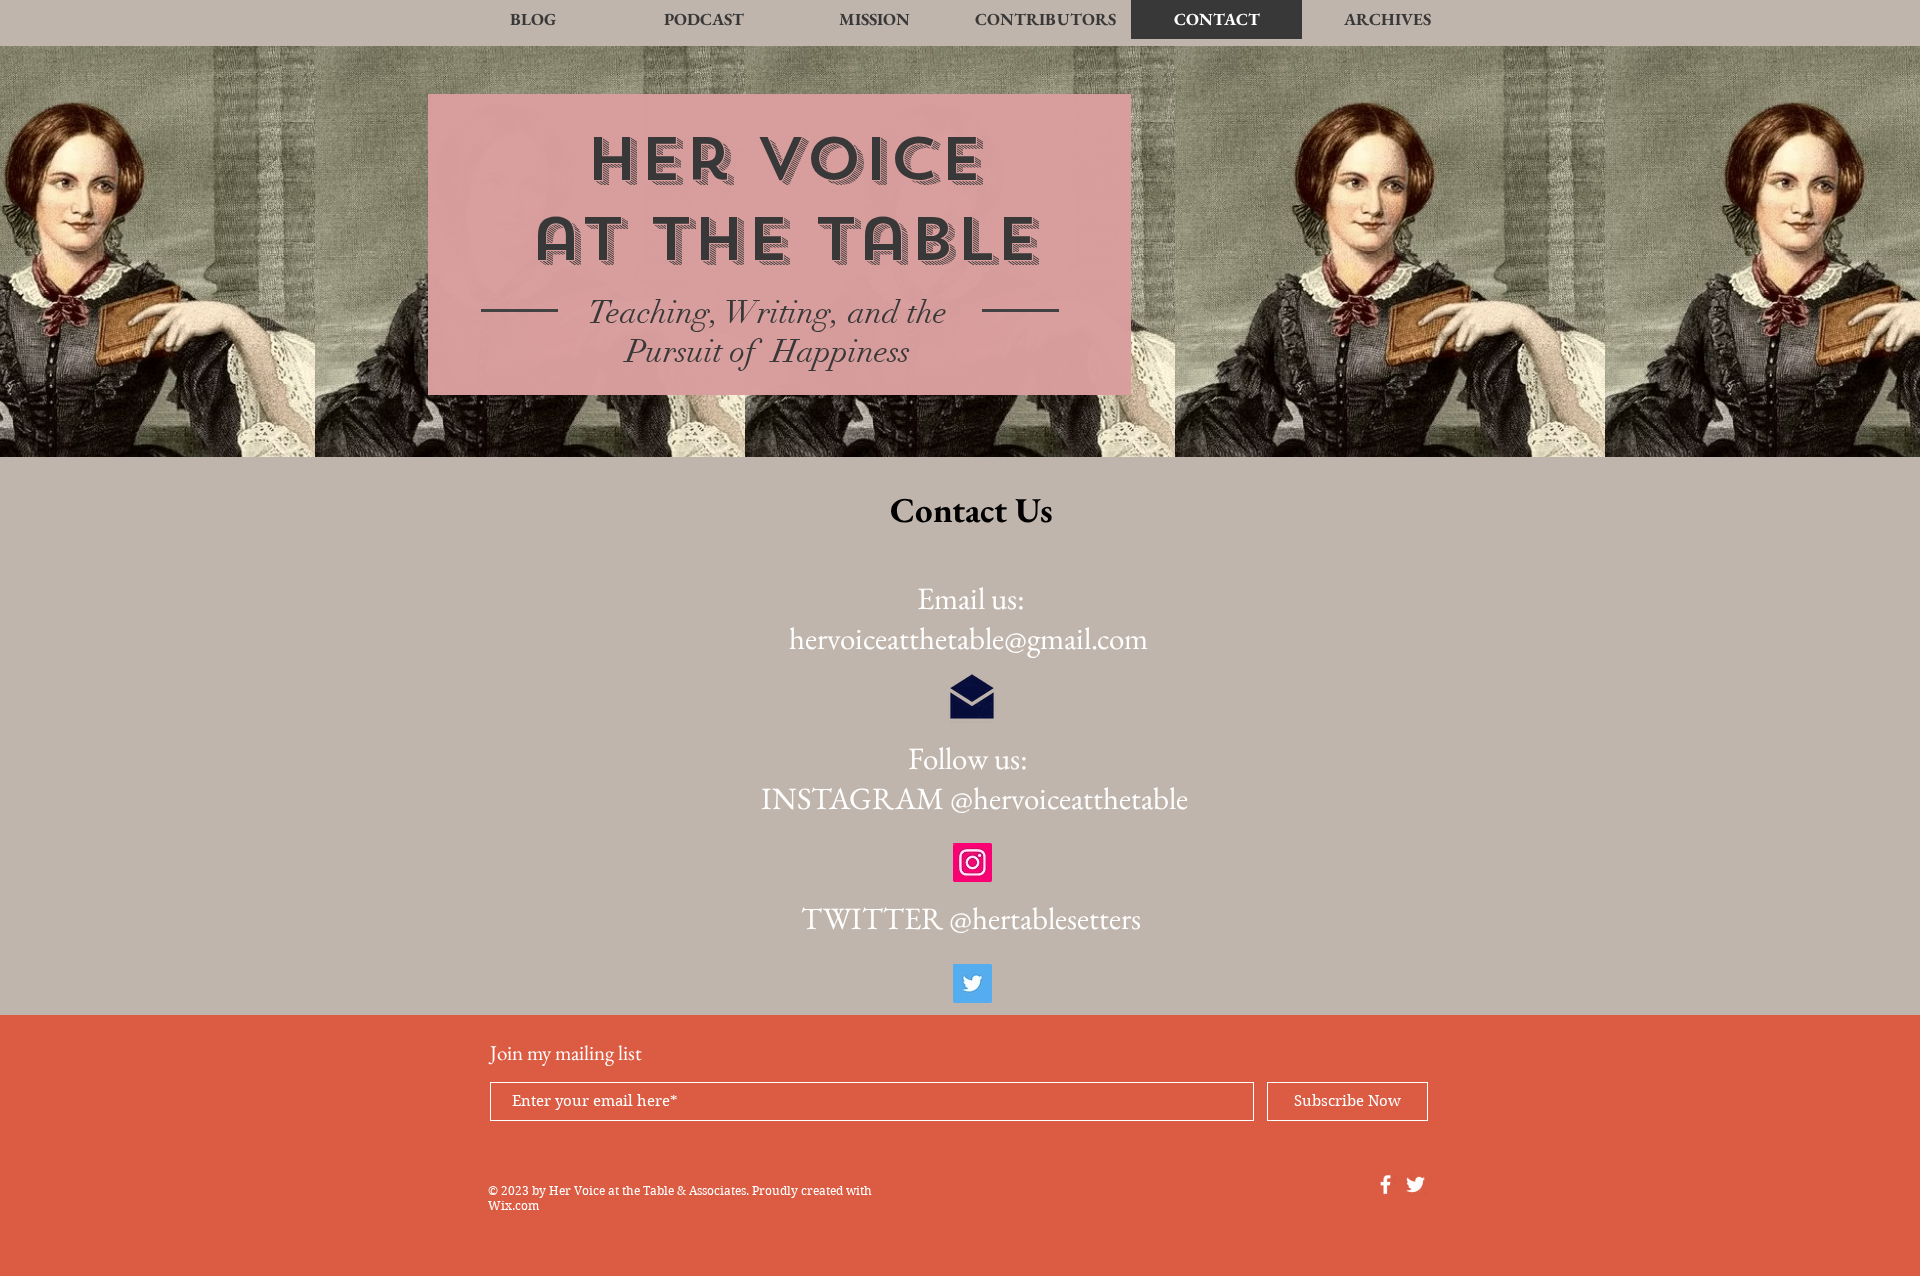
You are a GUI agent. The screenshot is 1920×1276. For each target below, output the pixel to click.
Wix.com (513, 1205)
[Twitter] (972, 983)
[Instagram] (972, 862)
